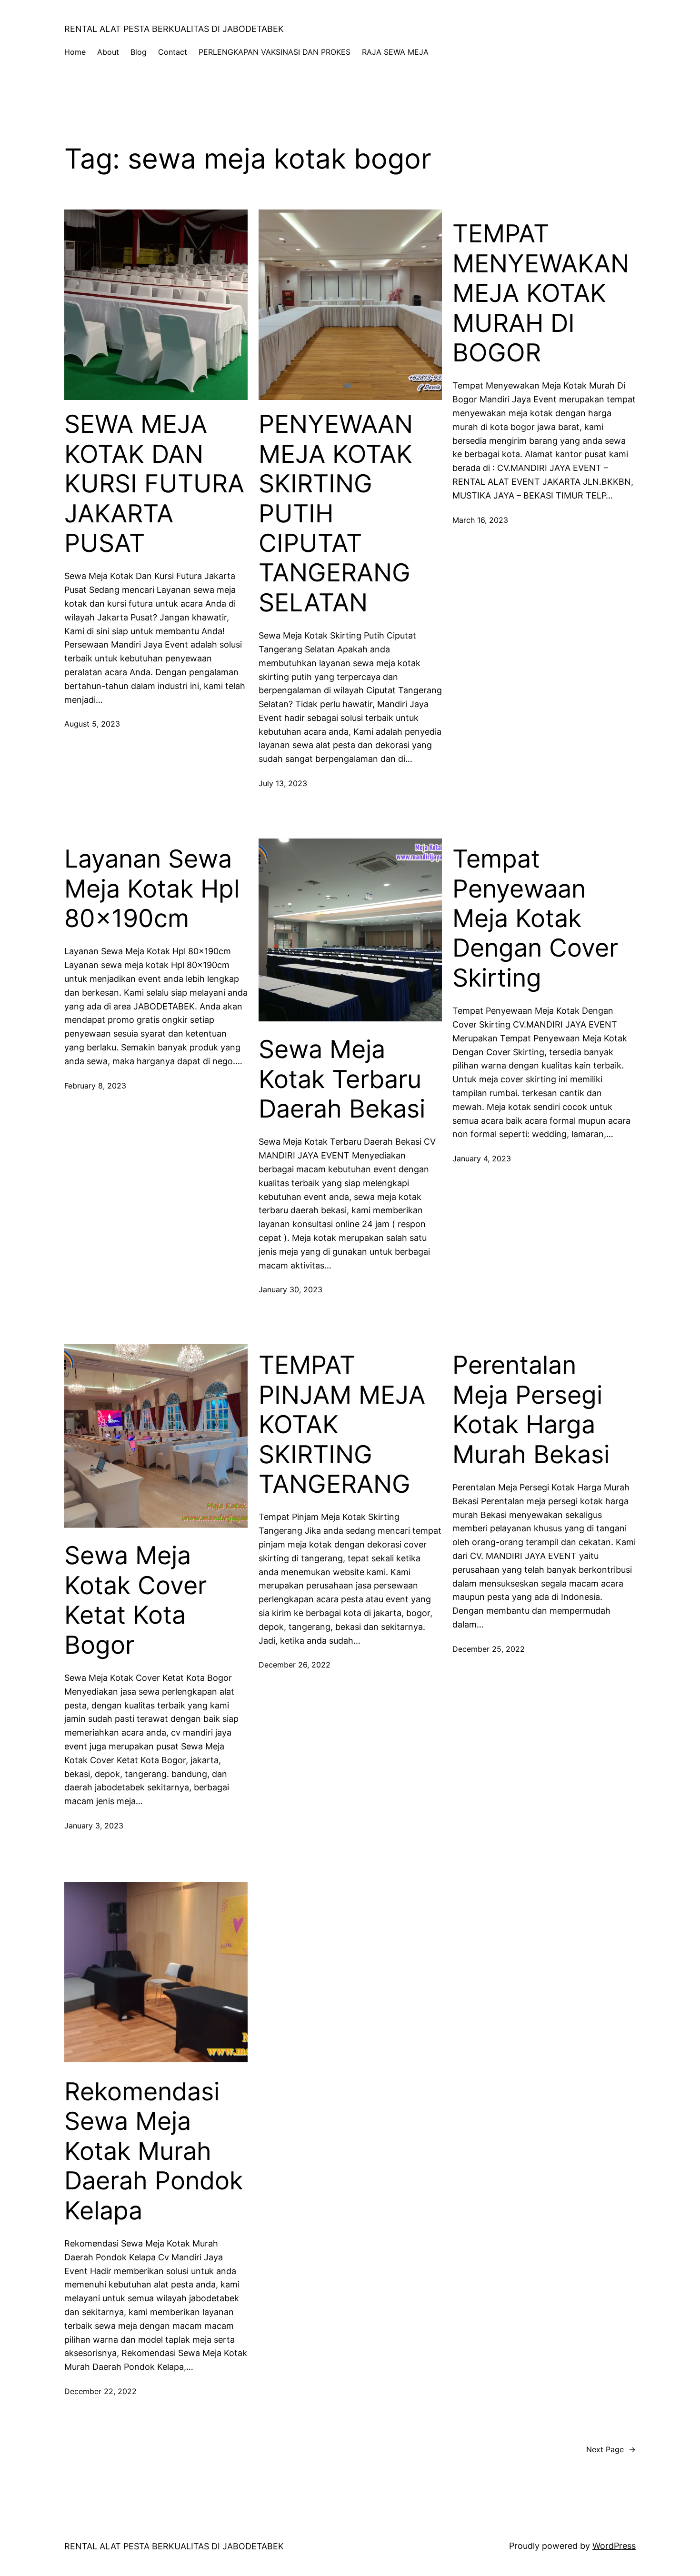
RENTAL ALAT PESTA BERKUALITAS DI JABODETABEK (174, 29)
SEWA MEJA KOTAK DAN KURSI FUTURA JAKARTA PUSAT (154, 484)
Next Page (611, 2449)
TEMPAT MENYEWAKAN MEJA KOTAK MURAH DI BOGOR (541, 293)
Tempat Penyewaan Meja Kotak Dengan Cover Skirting (535, 919)
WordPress (614, 2546)
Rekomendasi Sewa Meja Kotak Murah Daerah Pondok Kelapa (154, 2151)
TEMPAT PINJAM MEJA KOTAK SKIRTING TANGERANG (342, 1425)
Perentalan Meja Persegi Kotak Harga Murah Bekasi (531, 1410)
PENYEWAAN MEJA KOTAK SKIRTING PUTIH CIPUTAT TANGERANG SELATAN (336, 513)
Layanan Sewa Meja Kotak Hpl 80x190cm (152, 889)
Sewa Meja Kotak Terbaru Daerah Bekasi (342, 1079)
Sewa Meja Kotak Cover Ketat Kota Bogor (135, 1600)
